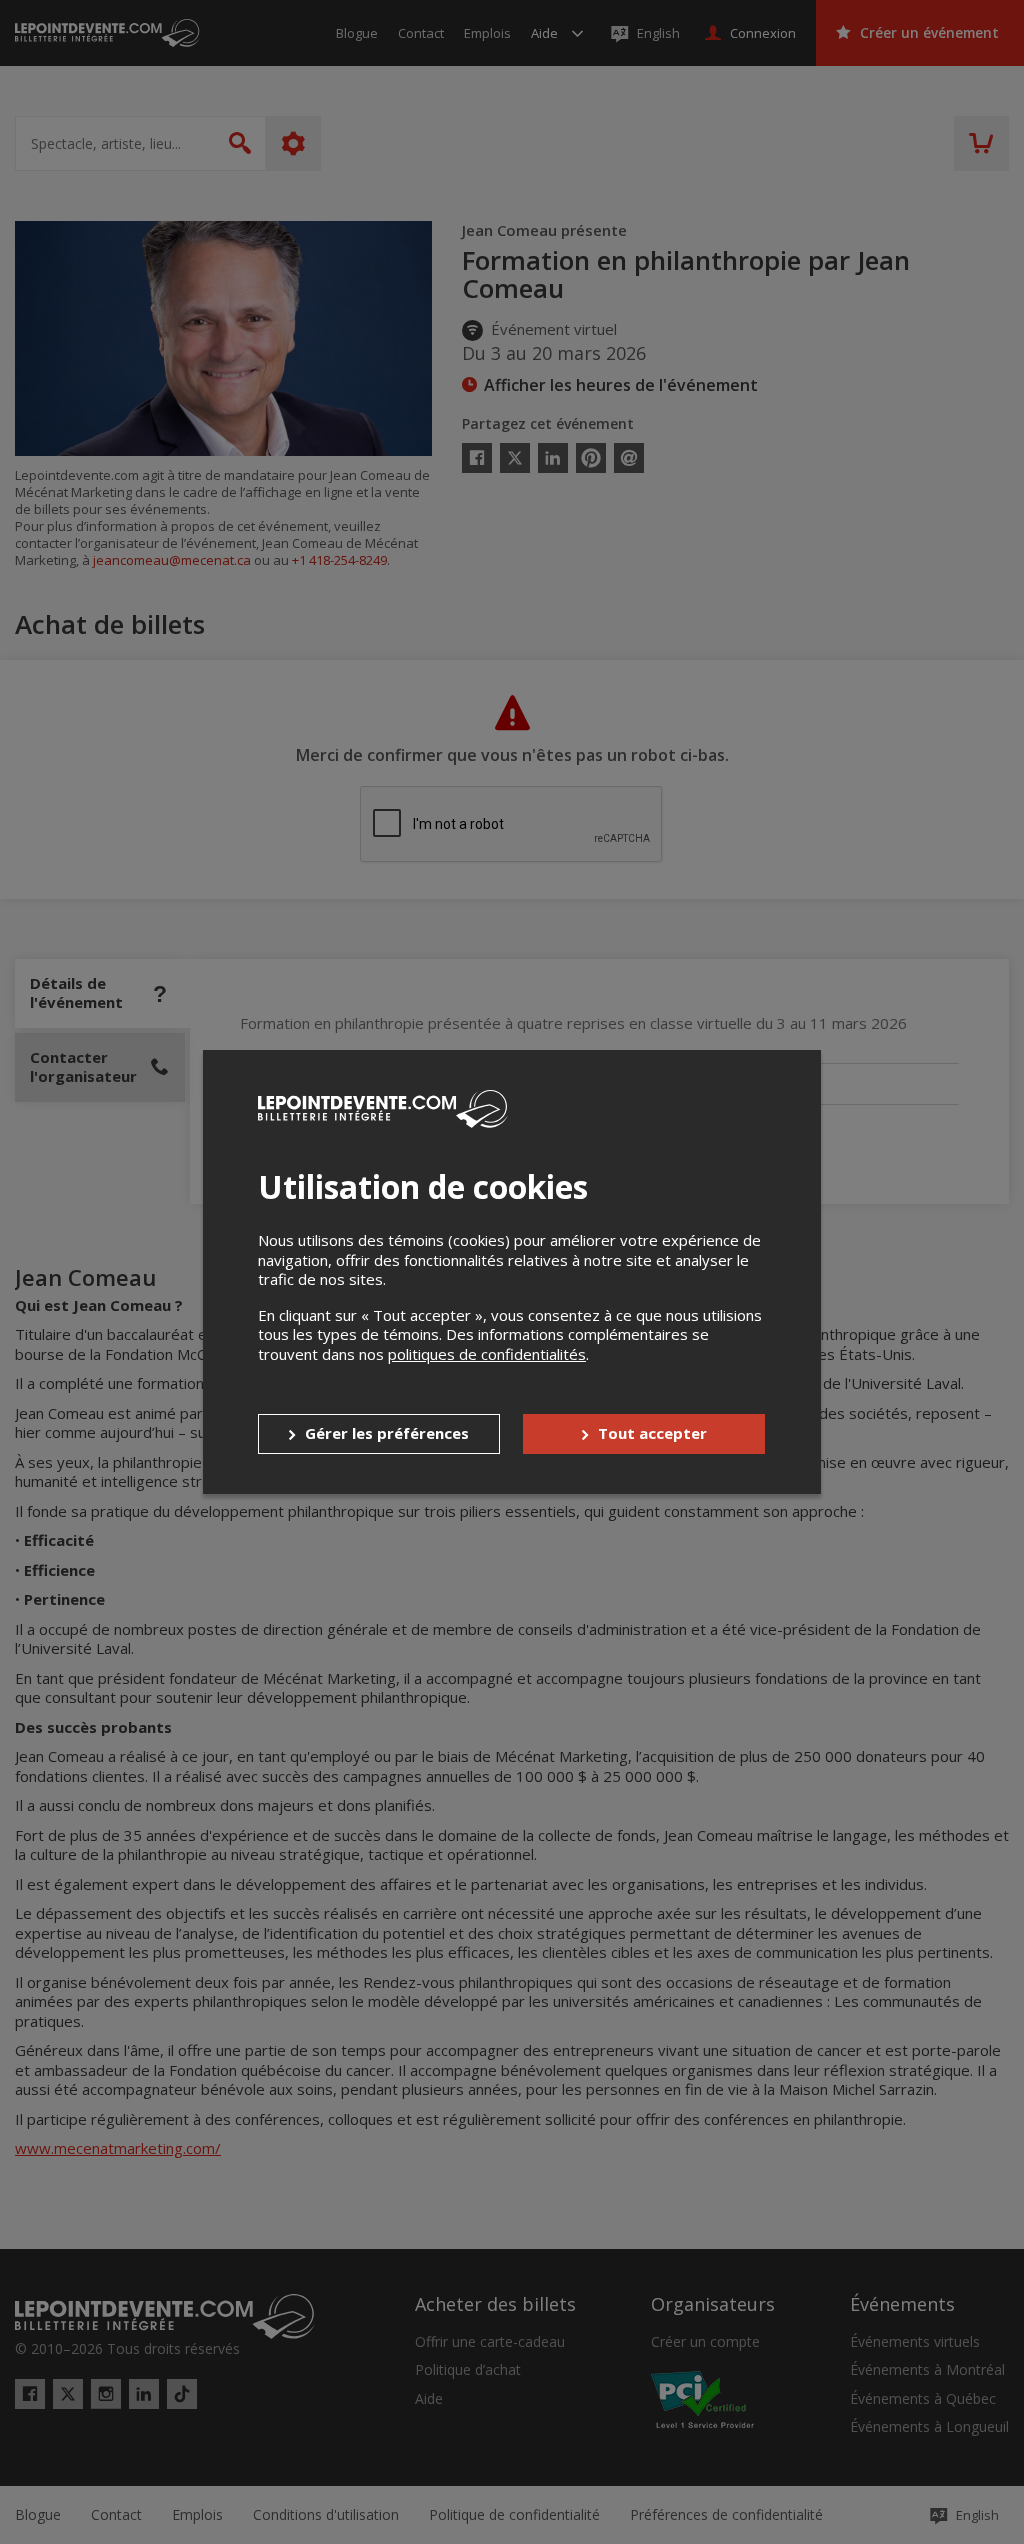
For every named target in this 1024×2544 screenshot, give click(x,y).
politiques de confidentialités (487, 1354)
